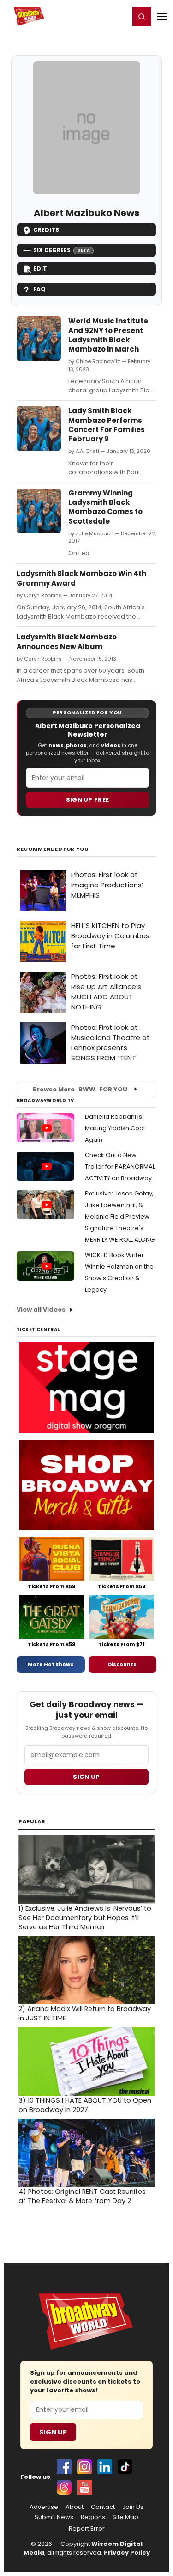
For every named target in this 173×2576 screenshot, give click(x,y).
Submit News (54, 2517)
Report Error (87, 2529)
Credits (46, 230)
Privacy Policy (127, 2553)
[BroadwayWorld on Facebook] (64, 2467)
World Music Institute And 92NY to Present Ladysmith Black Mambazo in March (108, 335)
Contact (103, 2507)
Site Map (125, 2517)
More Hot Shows (51, 1664)
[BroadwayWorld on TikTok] (125, 2467)
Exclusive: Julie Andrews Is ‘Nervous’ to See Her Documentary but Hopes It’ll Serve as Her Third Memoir (85, 1918)
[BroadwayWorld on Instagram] (84, 2467)
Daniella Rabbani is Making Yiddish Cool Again (115, 1128)
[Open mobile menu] (162, 17)
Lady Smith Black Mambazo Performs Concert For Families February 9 (107, 425)
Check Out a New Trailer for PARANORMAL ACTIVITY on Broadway (120, 1167)
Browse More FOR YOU (80, 1089)
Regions (93, 2517)
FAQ (39, 289)
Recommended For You (53, 849)
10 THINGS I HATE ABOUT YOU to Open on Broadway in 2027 (85, 2105)
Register (92, 16)
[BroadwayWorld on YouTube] (84, 2487)
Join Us (133, 2507)
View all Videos (41, 1310)
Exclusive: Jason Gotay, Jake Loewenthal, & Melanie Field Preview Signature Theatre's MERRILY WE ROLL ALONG (120, 1217)
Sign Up (53, 2432)
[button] (142, 17)
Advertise (44, 2507)
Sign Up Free (88, 800)
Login (118, 16)
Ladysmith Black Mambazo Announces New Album (67, 641)
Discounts (122, 1664)
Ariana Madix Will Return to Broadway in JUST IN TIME (85, 2013)
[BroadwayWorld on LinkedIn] (105, 2467)
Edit (40, 269)
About (75, 2507)
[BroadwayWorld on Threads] (64, 2487)
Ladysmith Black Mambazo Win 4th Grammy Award (81, 578)
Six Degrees (62, 250)
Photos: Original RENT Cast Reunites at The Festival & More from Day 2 (82, 2196)
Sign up (86, 1777)
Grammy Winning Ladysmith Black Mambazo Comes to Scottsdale (105, 507)
